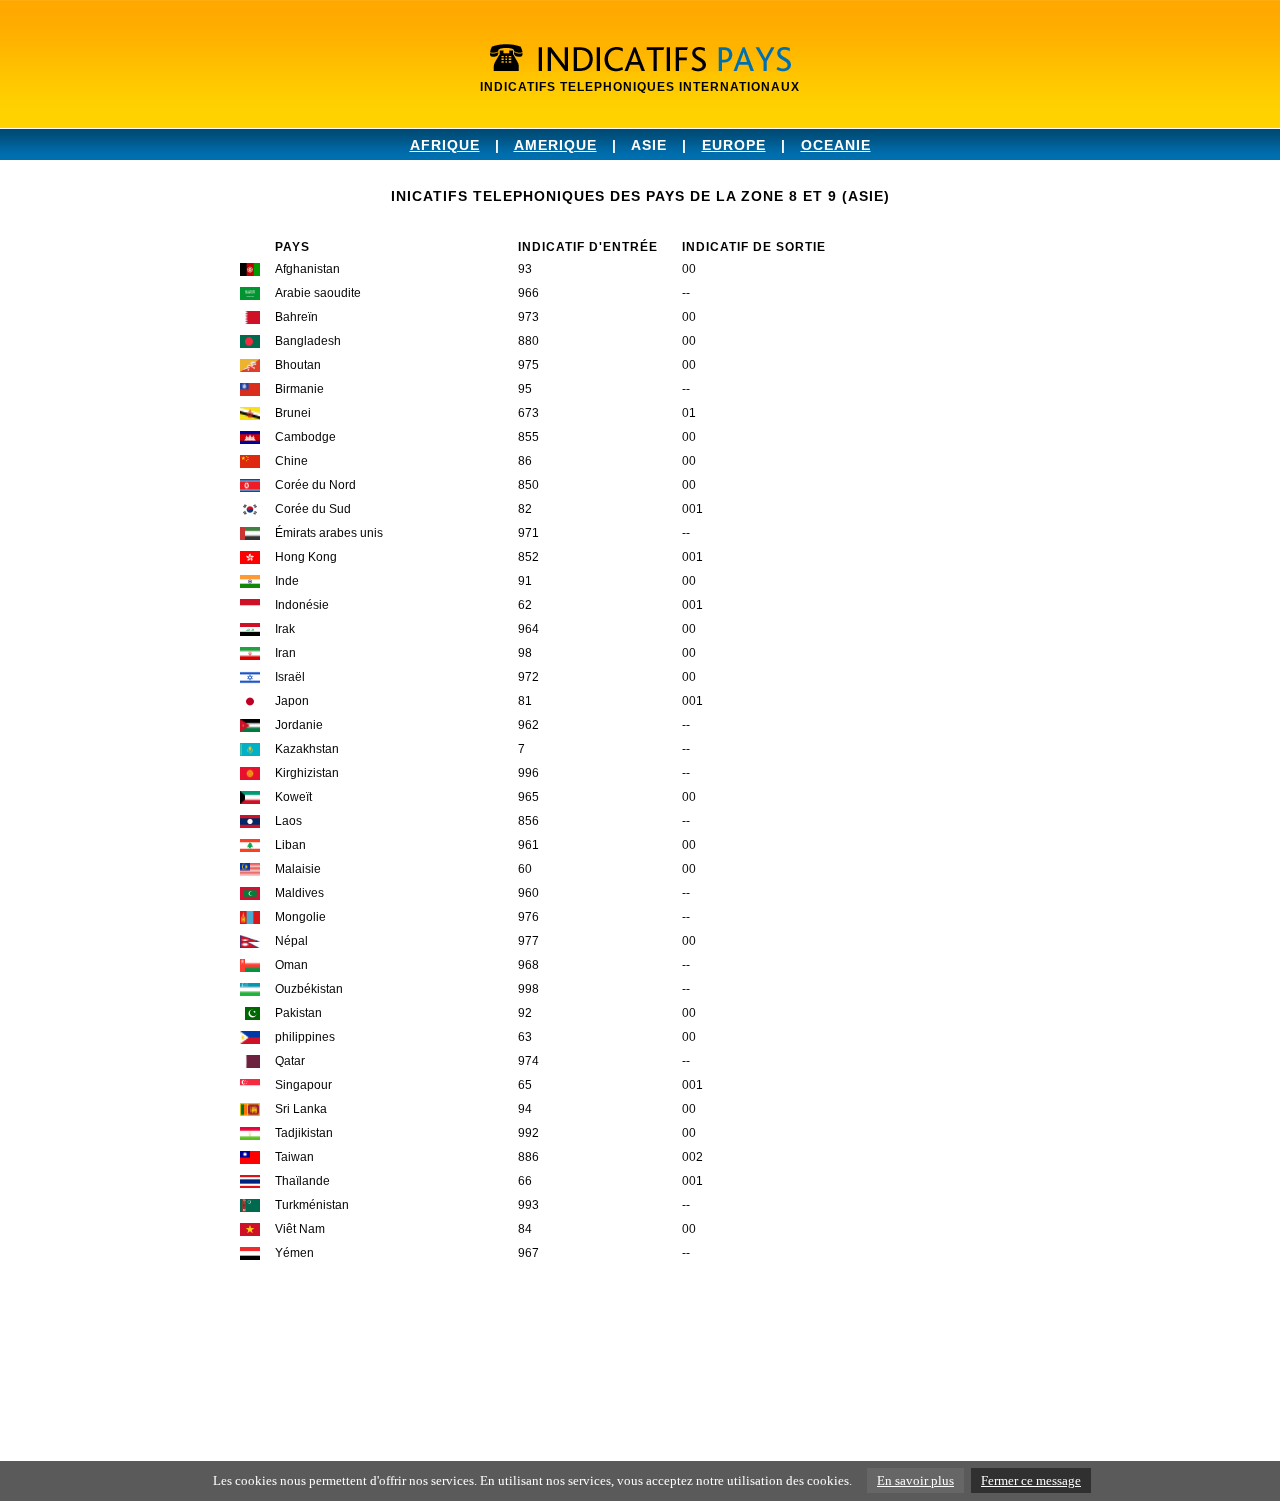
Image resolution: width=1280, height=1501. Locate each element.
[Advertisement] (604, 1365)
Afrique (445, 145)
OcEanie (836, 145)
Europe (734, 145)
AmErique (555, 145)
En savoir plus (915, 1480)
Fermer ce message (1031, 1480)
